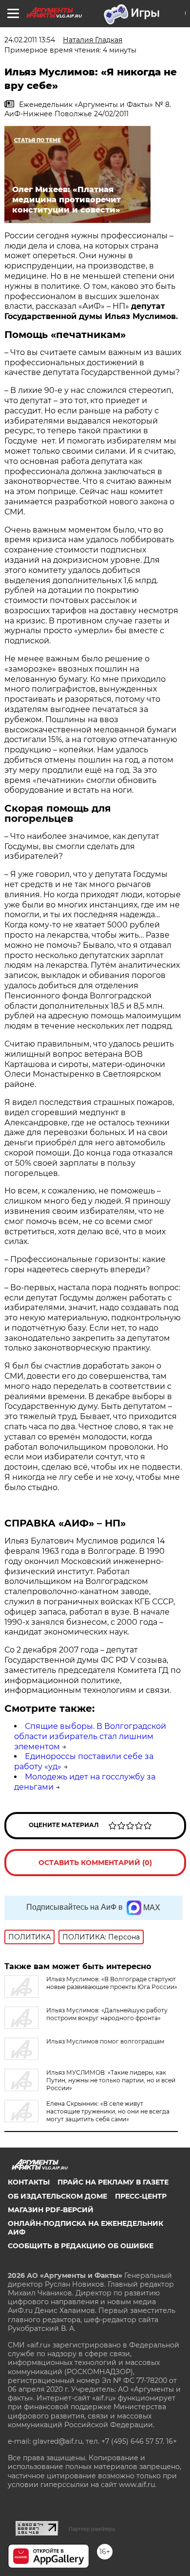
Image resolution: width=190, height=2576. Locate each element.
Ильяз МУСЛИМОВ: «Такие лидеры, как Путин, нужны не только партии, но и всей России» (111, 2080)
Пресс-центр (141, 2196)
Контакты (29, 2182)
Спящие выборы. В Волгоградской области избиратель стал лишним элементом (90, 1736)
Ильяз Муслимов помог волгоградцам (105, 2041)
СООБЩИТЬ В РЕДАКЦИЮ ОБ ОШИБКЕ (81, 2246)
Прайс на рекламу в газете (113, 2182)
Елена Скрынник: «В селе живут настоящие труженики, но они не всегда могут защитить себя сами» (108, 2111)
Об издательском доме (57, 2196)
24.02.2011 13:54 (30, 40)
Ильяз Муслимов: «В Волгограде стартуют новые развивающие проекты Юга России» (112, 1983)
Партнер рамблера (92, 2529)
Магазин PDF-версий (51, 2210)
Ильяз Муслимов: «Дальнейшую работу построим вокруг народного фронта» (107, 2014)
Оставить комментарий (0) (95, 1863)
